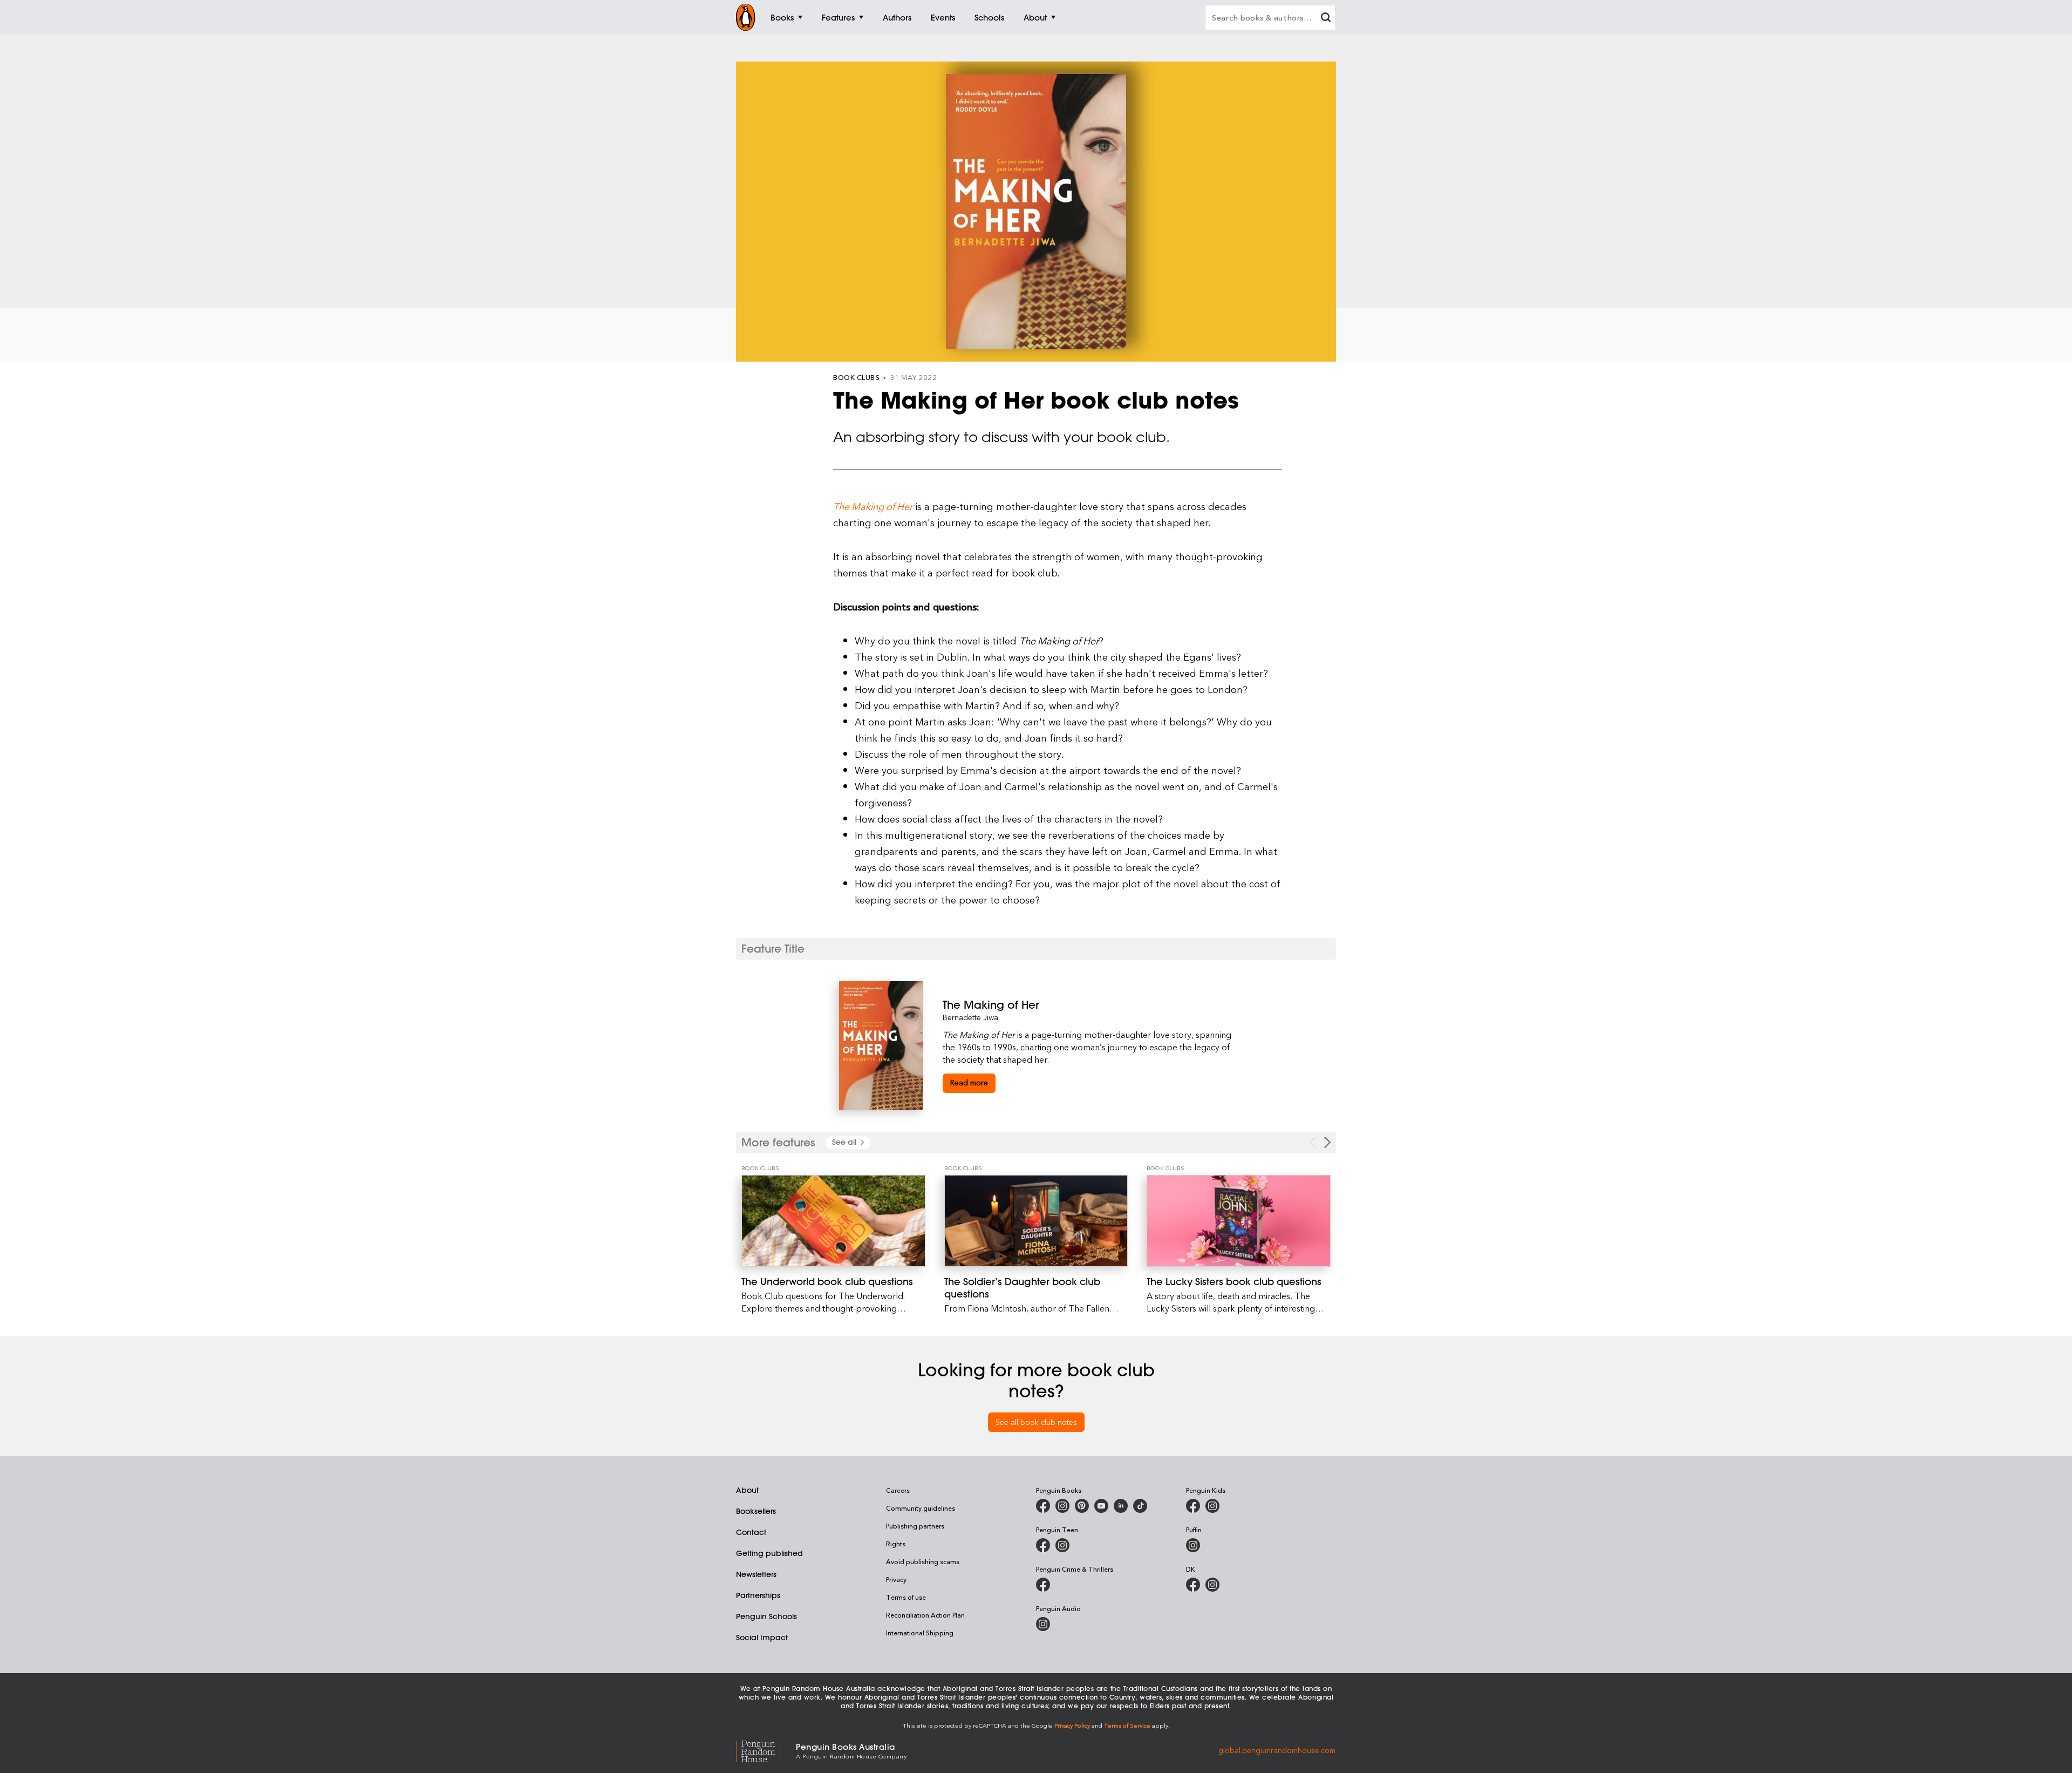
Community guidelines (921, 1508)
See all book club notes (1036, 1422)
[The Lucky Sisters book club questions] (1239, 1221)
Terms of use (906, 1597)
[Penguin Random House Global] (766, 1750)
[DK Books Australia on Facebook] (1193, 1585)
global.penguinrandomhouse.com (1277, 1750)
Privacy (896, 1579)
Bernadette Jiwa (970, 1017)
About (747, 1490)
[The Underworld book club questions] (833, 1221)
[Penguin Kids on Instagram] (1212, 1506)
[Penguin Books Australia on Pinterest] (1082, 1506)
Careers (898, 1490)
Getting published (769, 1553)
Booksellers (756, 1511)
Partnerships (758, 1595)
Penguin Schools (766, 1616)
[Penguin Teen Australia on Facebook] (1043, 1545)
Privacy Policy (1072, 1725)
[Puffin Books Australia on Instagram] (1193, 1545)
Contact (751, 1532)
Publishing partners (915, 1526)
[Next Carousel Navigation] (1327, 1142)
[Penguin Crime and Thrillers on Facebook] (1043, 1585)
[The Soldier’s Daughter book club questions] (1036, 1221)
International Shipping (920, 1633)
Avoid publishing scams (923, 1561)
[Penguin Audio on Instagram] (1043, 1624)
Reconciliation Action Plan (925, 1615)
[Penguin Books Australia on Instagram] (1062, 1506)
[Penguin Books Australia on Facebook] (1043, 1506)
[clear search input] (1326, 19)
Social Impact (762, 1638)
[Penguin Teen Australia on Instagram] (1062, 1545)
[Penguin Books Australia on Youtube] (1101, 1506)
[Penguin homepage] (746, 17)
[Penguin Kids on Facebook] (1193, 1506)
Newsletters (756, 1574)
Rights (896, 1544)
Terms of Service (1127, 1725)
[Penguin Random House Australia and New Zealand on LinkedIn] (1121, 1506)
